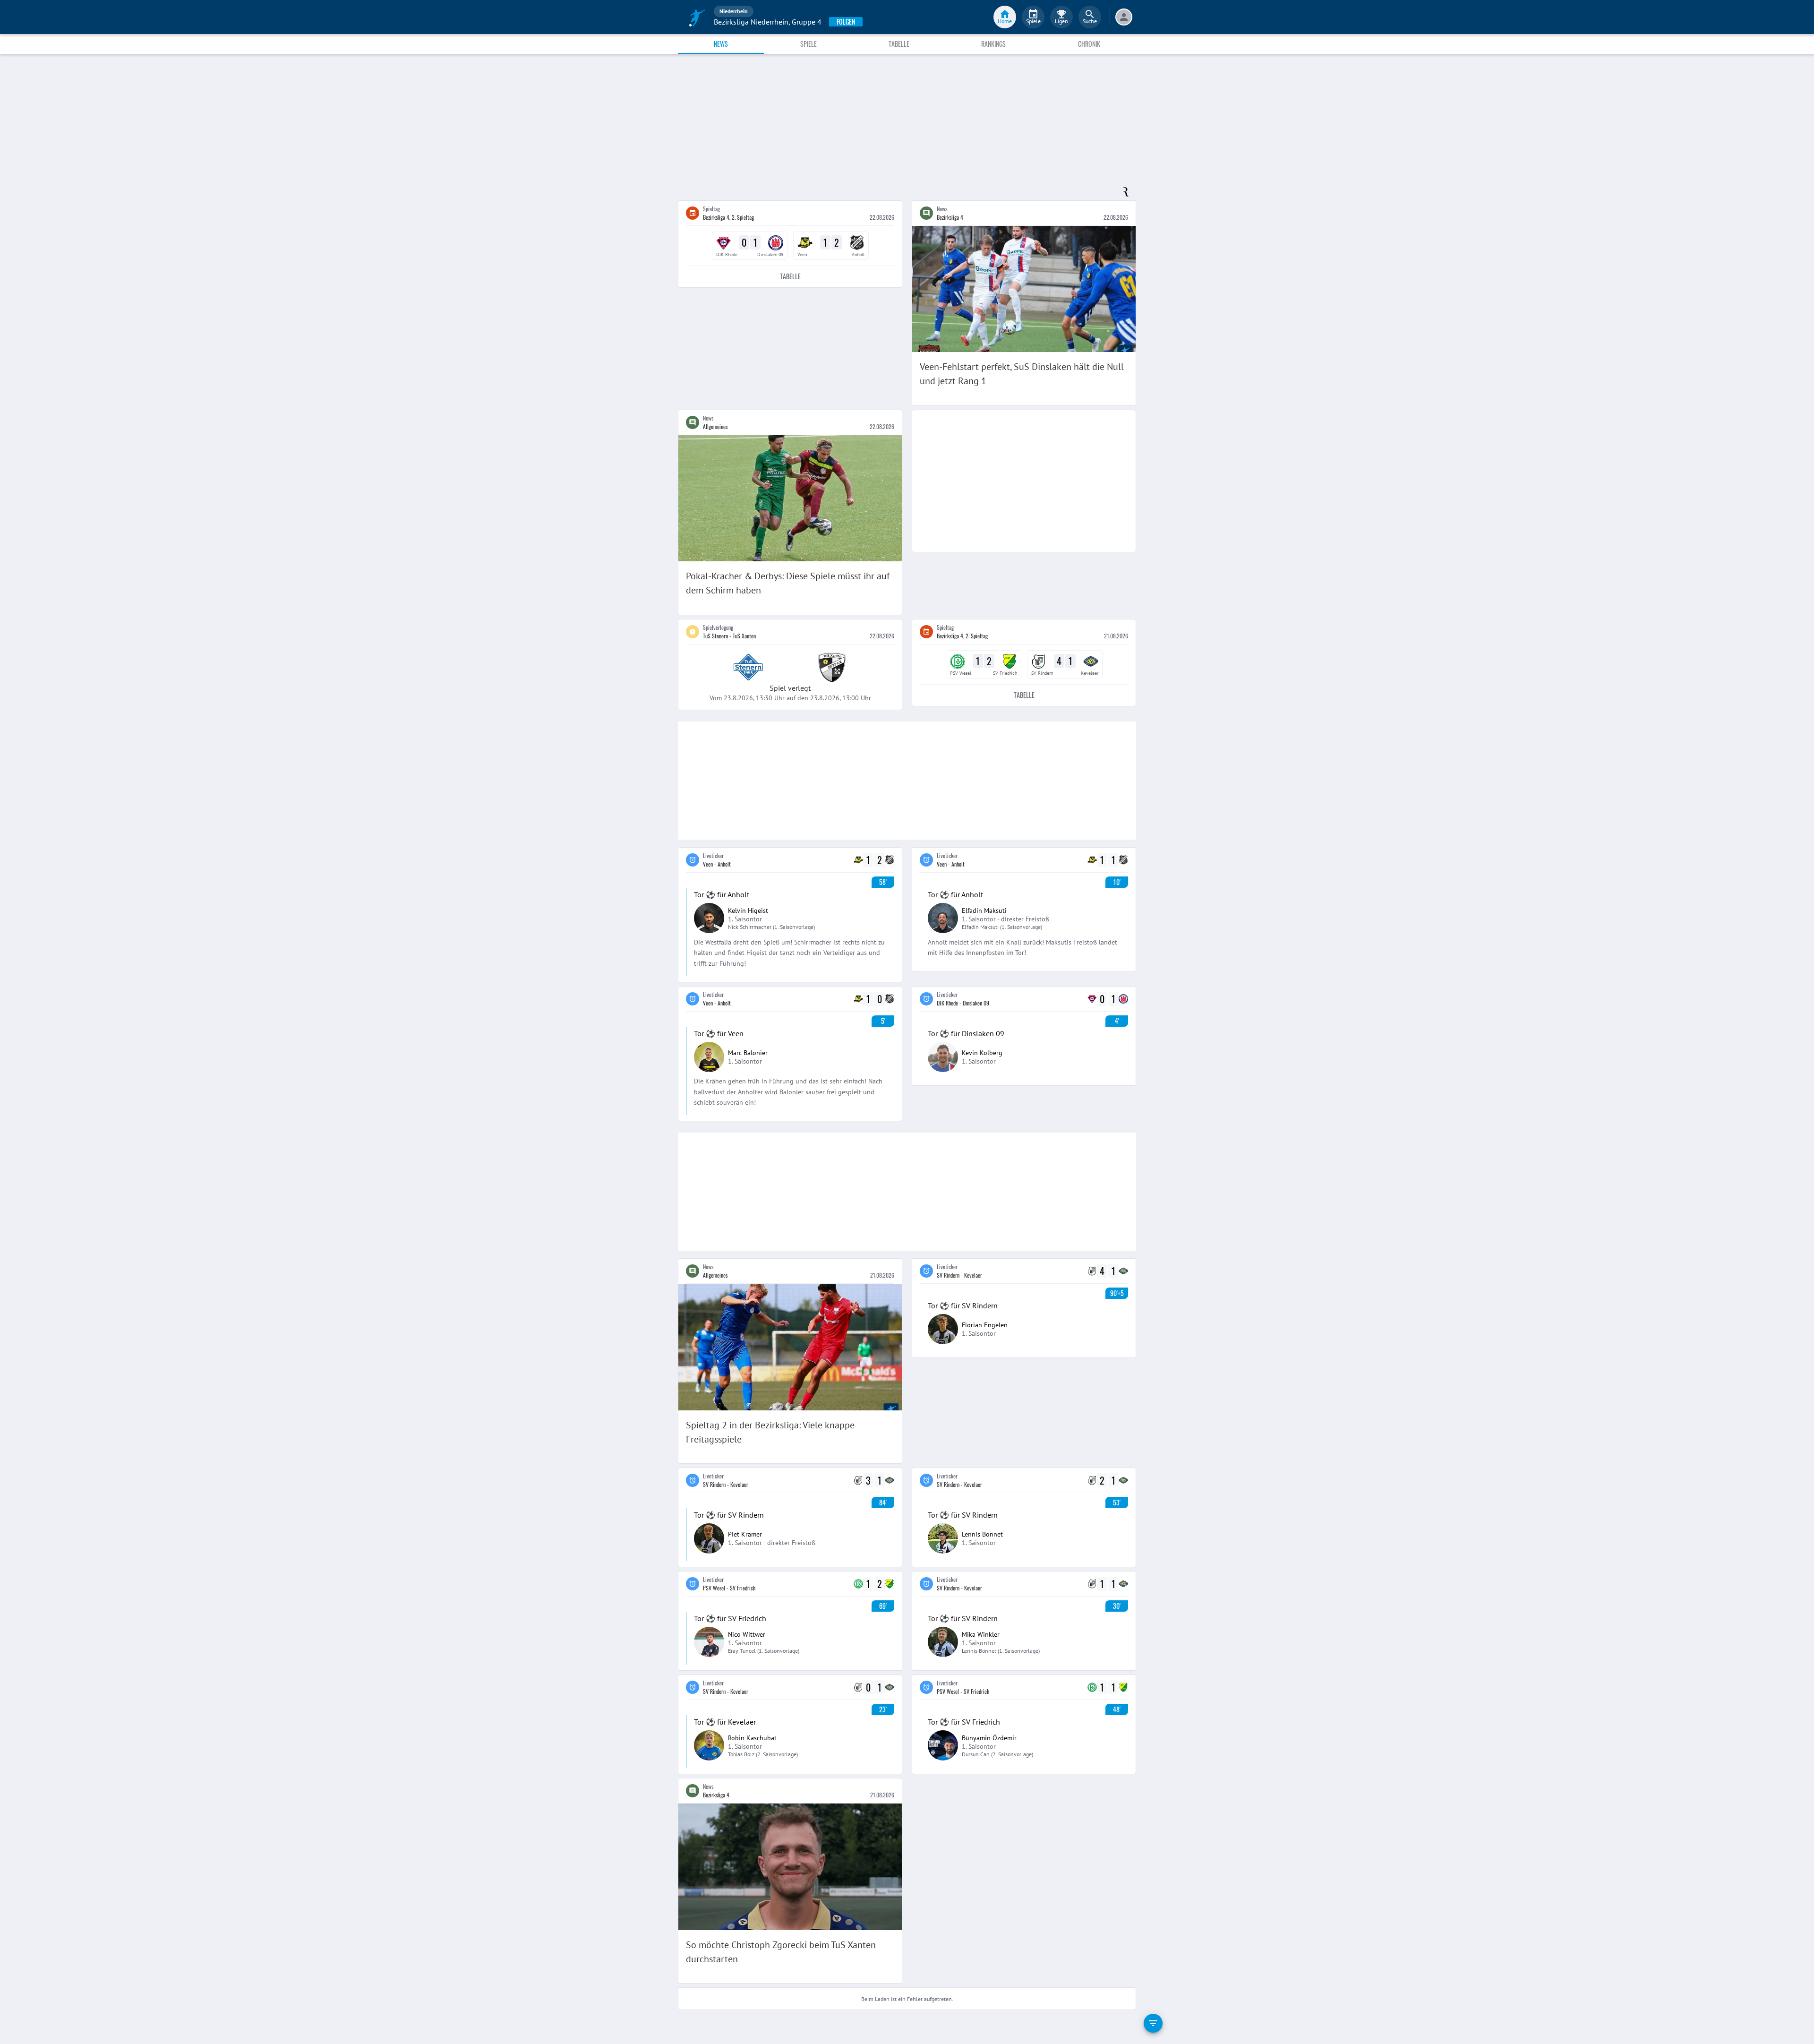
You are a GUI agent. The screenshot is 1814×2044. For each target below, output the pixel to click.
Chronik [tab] (1089, 44)
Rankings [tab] (993, 44)
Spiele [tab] (809, 44)
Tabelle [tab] (899, 44)
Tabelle (790, 276)
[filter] (1153, 2023)
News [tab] (721, 44)
